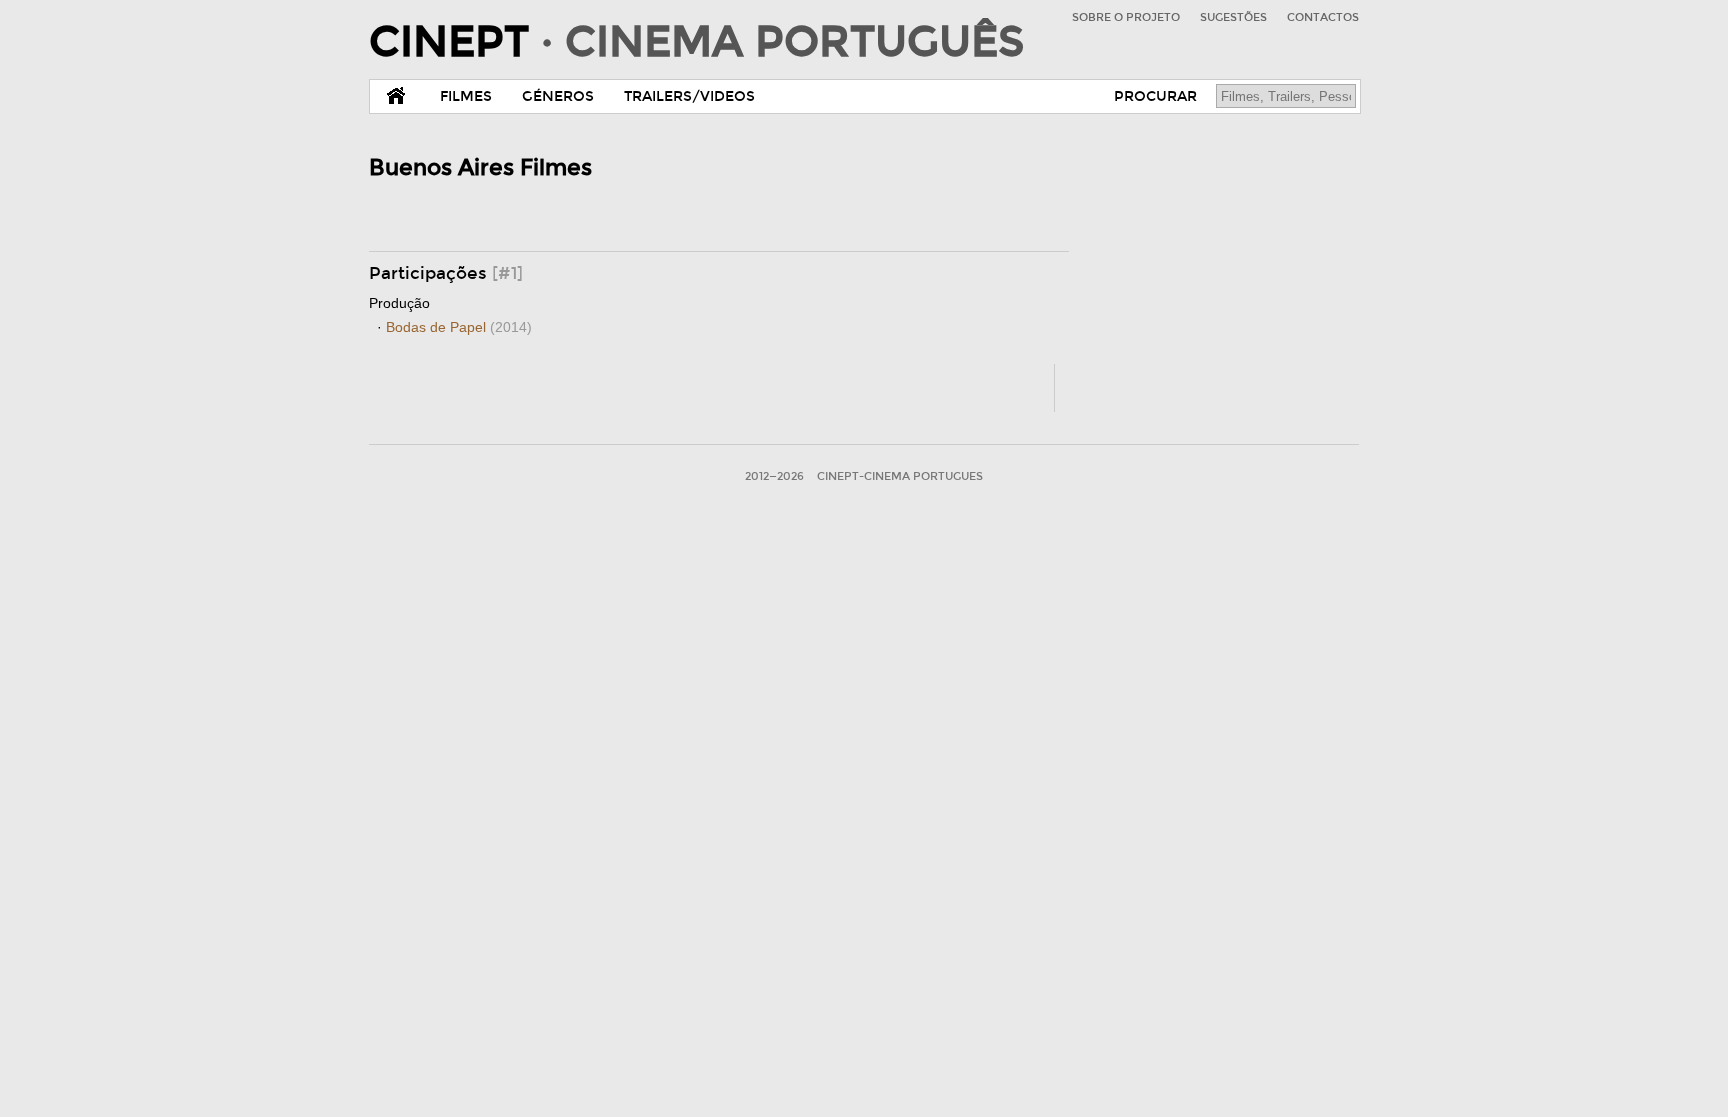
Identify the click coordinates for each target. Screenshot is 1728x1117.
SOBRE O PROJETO (1126, 17)
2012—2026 (774, 476)
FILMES (466, 96)
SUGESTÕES (1233, 17)
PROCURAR (1155, 96)
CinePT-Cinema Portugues (900, 476)
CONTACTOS (1323, 17)
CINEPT (696, 42)
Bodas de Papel (459, 327)
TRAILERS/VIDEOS (689, 96)
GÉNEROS (558, 96)
